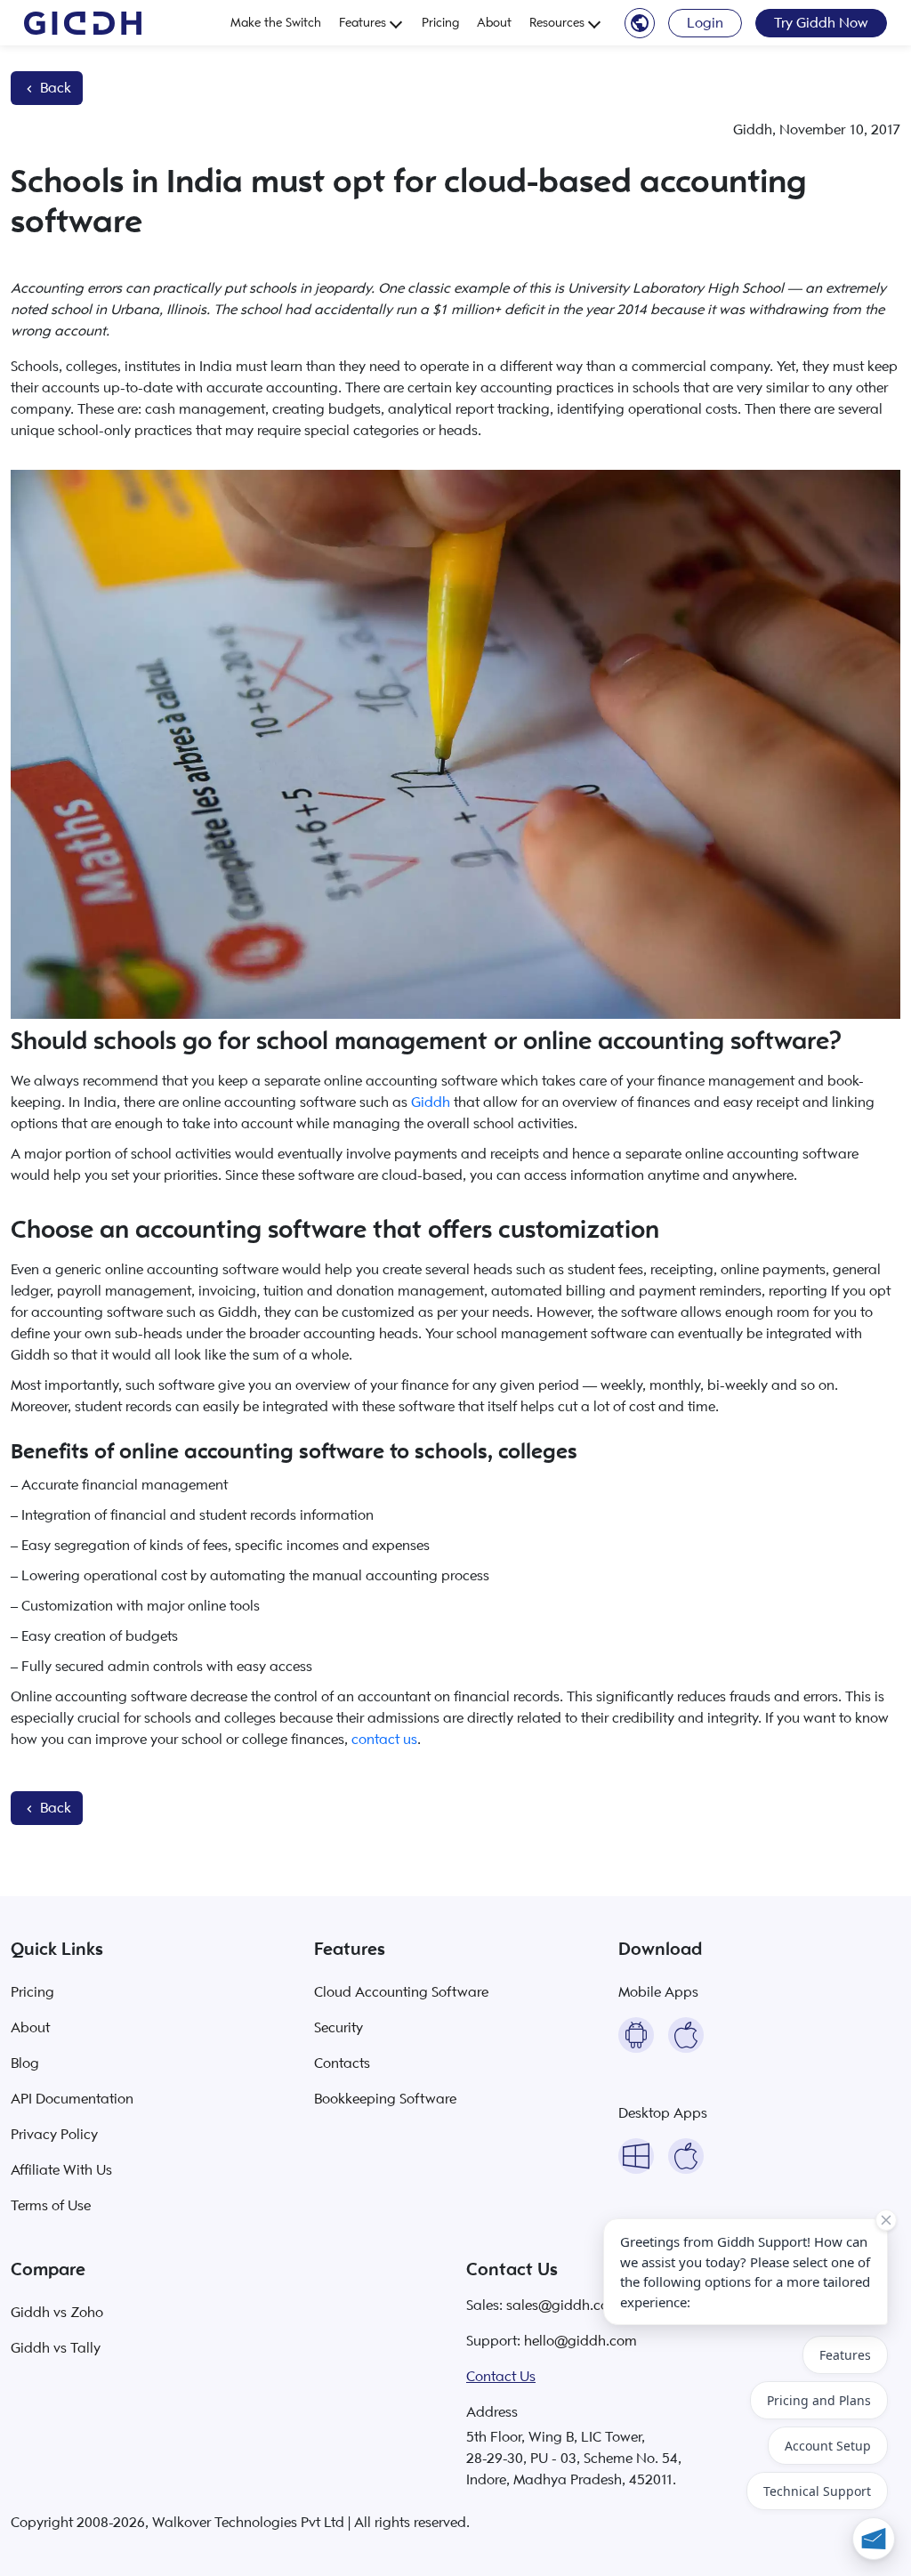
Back (54, 88)
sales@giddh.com (564, 2305)
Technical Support (817, 2491)
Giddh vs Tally (56, 2348)
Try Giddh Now (821, 23)
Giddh (431, 1102)
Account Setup (828, 2446)
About (494, 23)
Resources (557, 23)
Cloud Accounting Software (401, 1992)
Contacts (342, 2063)
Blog (25, 2063)
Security (339, 2028)
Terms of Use (51, 2206)
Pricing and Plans (819, 2400)
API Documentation (72, 2099)
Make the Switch (276, 23)
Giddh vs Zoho (57, 2313)
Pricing (440, 23)
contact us (384, 1740)
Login (705, 23)
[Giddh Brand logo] (83, 23)
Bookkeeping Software (385, 2099)
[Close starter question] (886, 2220)
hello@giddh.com (580, 2341)
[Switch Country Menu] (640, 22)
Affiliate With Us (61, 2170)
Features (363, 23)
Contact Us (501, 2377)
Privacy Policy (54, 2135)
